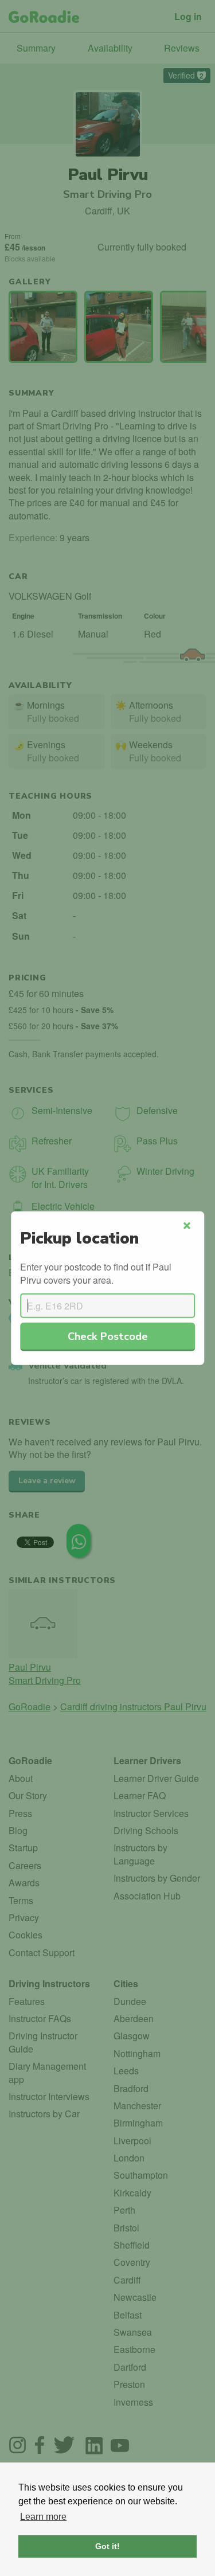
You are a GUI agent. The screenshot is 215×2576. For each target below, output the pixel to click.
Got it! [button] (107, 2546)
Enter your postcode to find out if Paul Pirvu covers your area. (96, 1273)
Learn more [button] (43, 2517)
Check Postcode (108, 1336)
